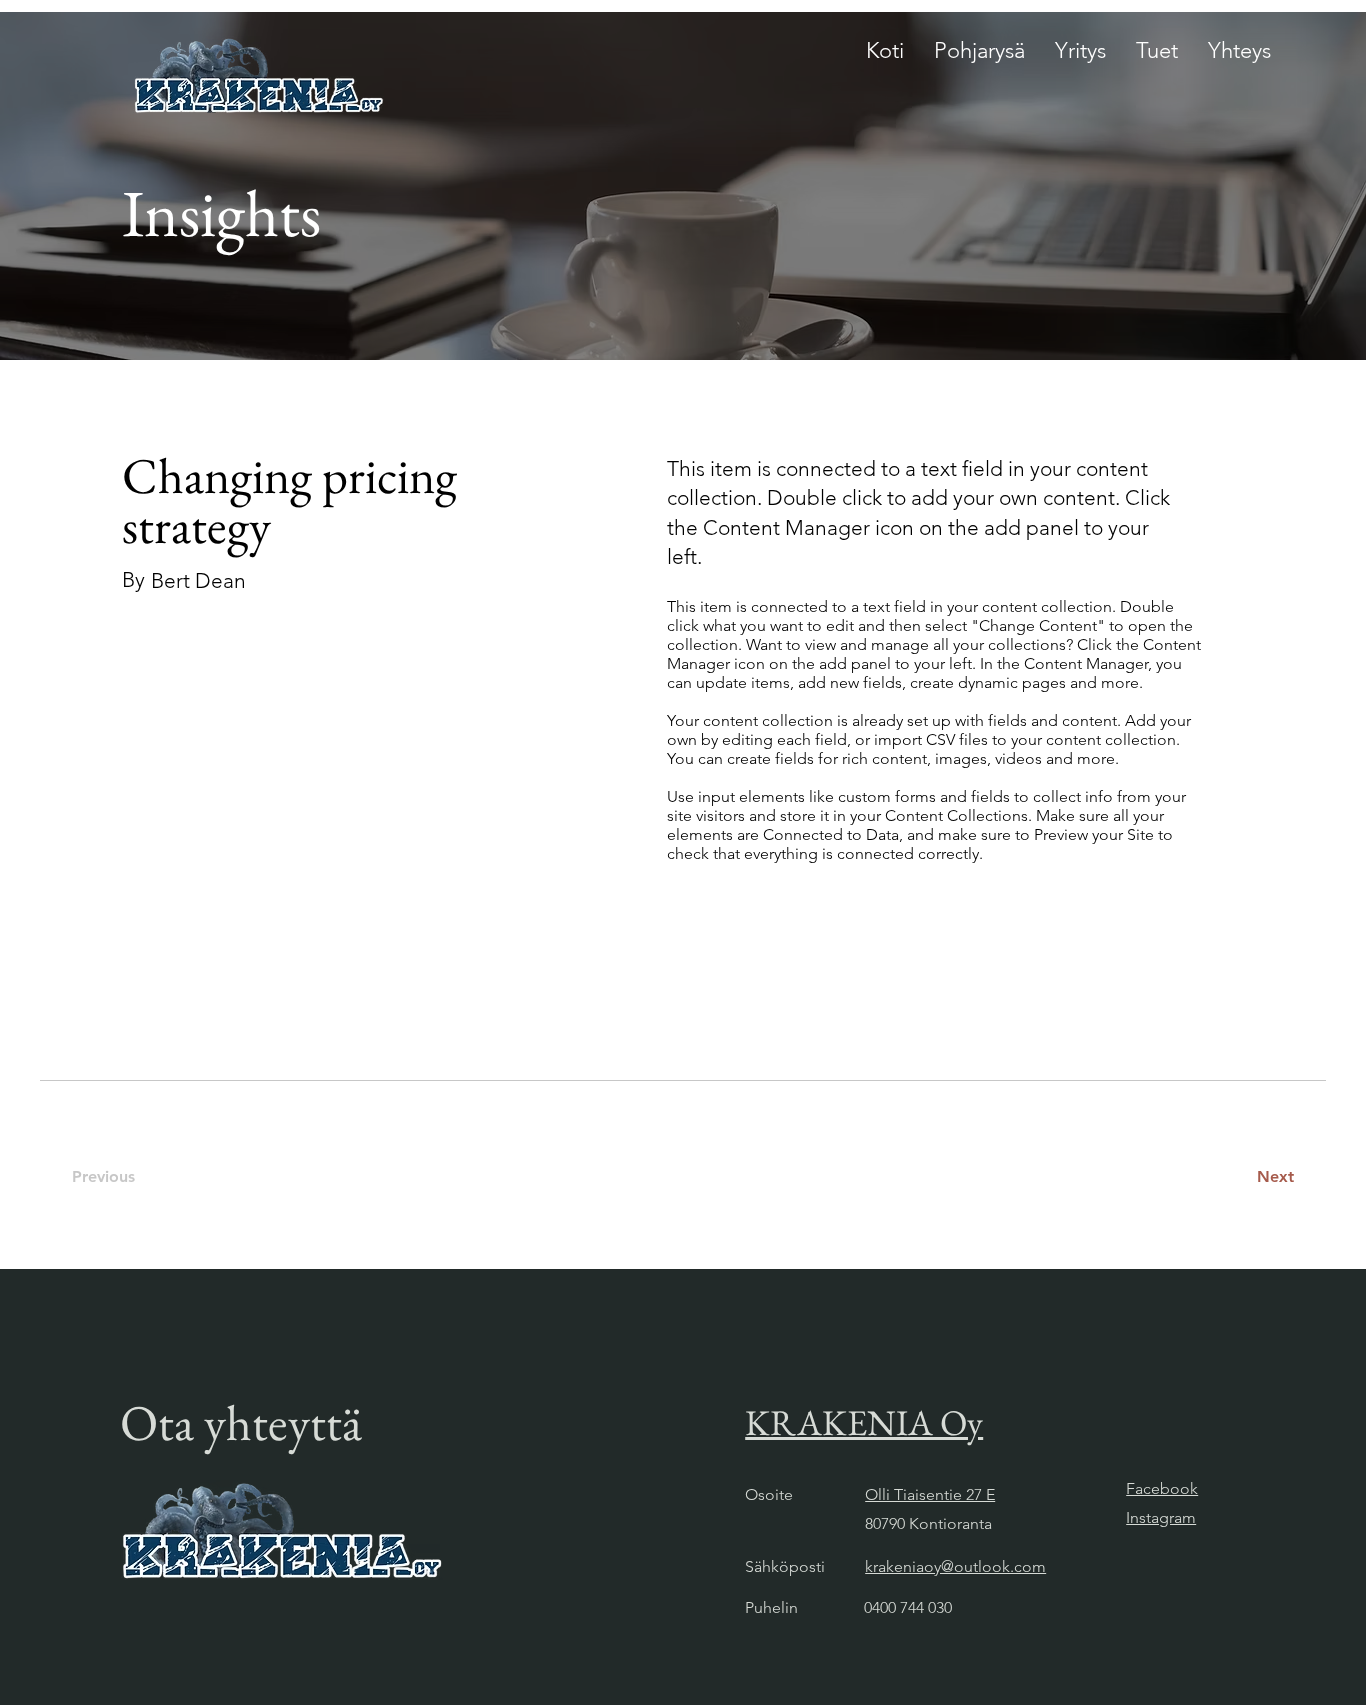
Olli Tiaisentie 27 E (930, 1494)
